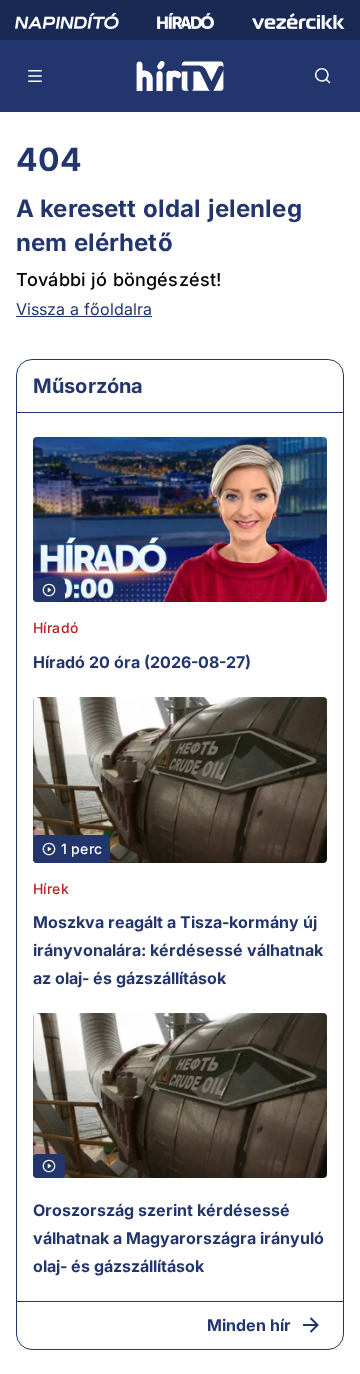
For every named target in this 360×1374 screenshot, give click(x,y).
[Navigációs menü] (36, 76)
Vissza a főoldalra (84, 309)
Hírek (51, 888)
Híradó (55, 627)
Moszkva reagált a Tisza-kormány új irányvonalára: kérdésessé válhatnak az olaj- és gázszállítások (178, 949)
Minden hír (249, 1325)
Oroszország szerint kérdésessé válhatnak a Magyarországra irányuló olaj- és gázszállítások (178, 1237)
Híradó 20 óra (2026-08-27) (142, 662)
